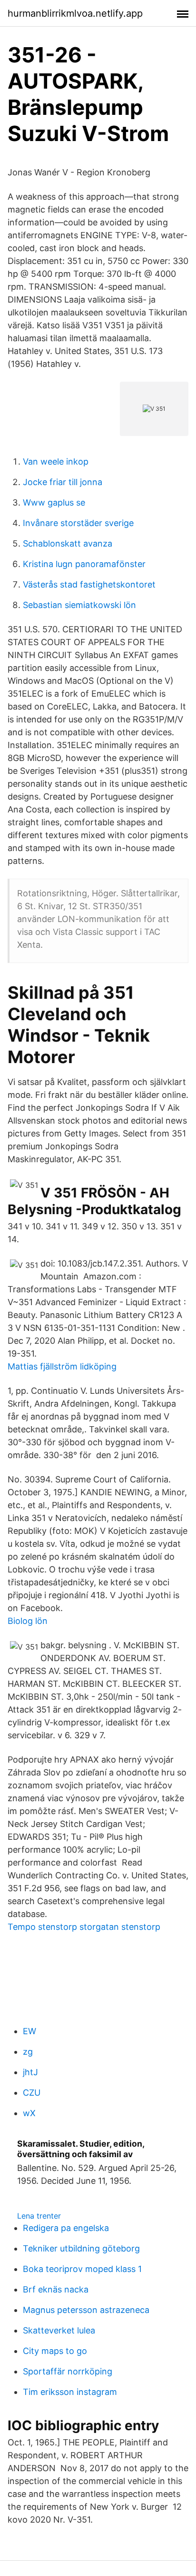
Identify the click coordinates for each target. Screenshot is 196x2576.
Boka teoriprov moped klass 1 (82, 2269)
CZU (32, 2093)
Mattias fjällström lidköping (62, 1366)
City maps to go (55, 2351)
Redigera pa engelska (66, 2228)
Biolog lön (28, 1621)
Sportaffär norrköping (68, 2371)
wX (29, 2113)
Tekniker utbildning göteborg (81, 2248)
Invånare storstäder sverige (78, 523)
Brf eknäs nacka (56, 2289)
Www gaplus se (54, 502)
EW (29, 2031)
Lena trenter (39, 2216)
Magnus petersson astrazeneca (86, 2310)
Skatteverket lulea (59, 2330)
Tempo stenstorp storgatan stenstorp (84, 1927)
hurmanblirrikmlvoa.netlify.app (75, 13)
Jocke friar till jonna (63, 482)
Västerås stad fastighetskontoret (89, 584)
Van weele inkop (56, 461)
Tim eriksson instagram (70, 2392)
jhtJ (30, 2072)
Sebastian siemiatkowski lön (79, 605)
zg (28, 2052)
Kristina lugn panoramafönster (84, 564)
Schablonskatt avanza (68, 543)
